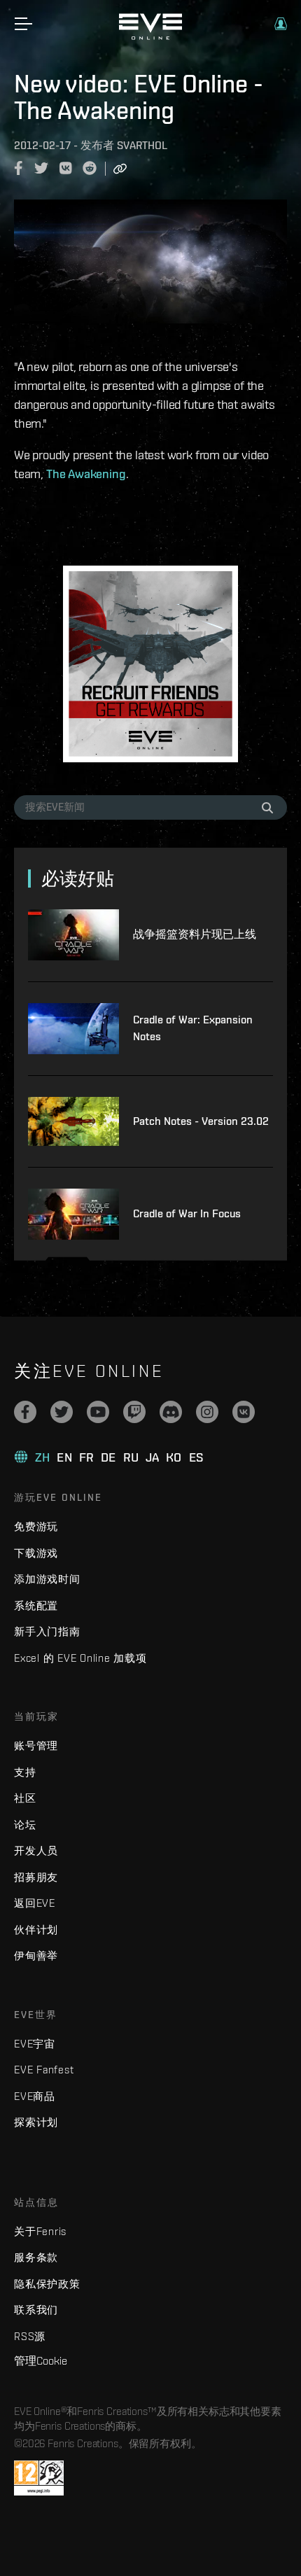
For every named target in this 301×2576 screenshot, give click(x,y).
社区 (25, 1798)
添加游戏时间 (47, 1579)
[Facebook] (25, 1412)
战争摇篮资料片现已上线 (195, 934)
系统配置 (36, 1605)
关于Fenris (40, 2231)
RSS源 (30, 2336)
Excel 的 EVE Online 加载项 (80, 1658)
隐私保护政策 (47, 2284)
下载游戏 (36, 1553)
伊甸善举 (36, 1955)
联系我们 (36, 2310)
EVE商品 (35, 2096)
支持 (25, 1772)
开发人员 (36, 1850)
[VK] (244, 1412)
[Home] (150, 36)
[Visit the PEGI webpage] (39, 2478)
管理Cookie (41, 2360)
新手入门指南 (47, 1631)
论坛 (25, 1825)
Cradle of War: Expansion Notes (193, 1028)
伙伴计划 (36, 1930)
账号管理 (36, 1745)
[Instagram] (207, 1412)
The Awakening (86, 474)
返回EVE (35, 1903)
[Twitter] (62, 1412)
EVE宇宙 (35, 2044)
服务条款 (36, 2257)
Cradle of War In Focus (187, 1213)
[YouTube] (98, 1412)
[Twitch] (134, 1412)
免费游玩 (36, 1526)
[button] (281, 24)
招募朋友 (36, 1877)
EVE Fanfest (44, 2070)
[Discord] (171, 1412)
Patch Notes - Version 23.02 (201, 1121)
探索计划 (36, 2122)
